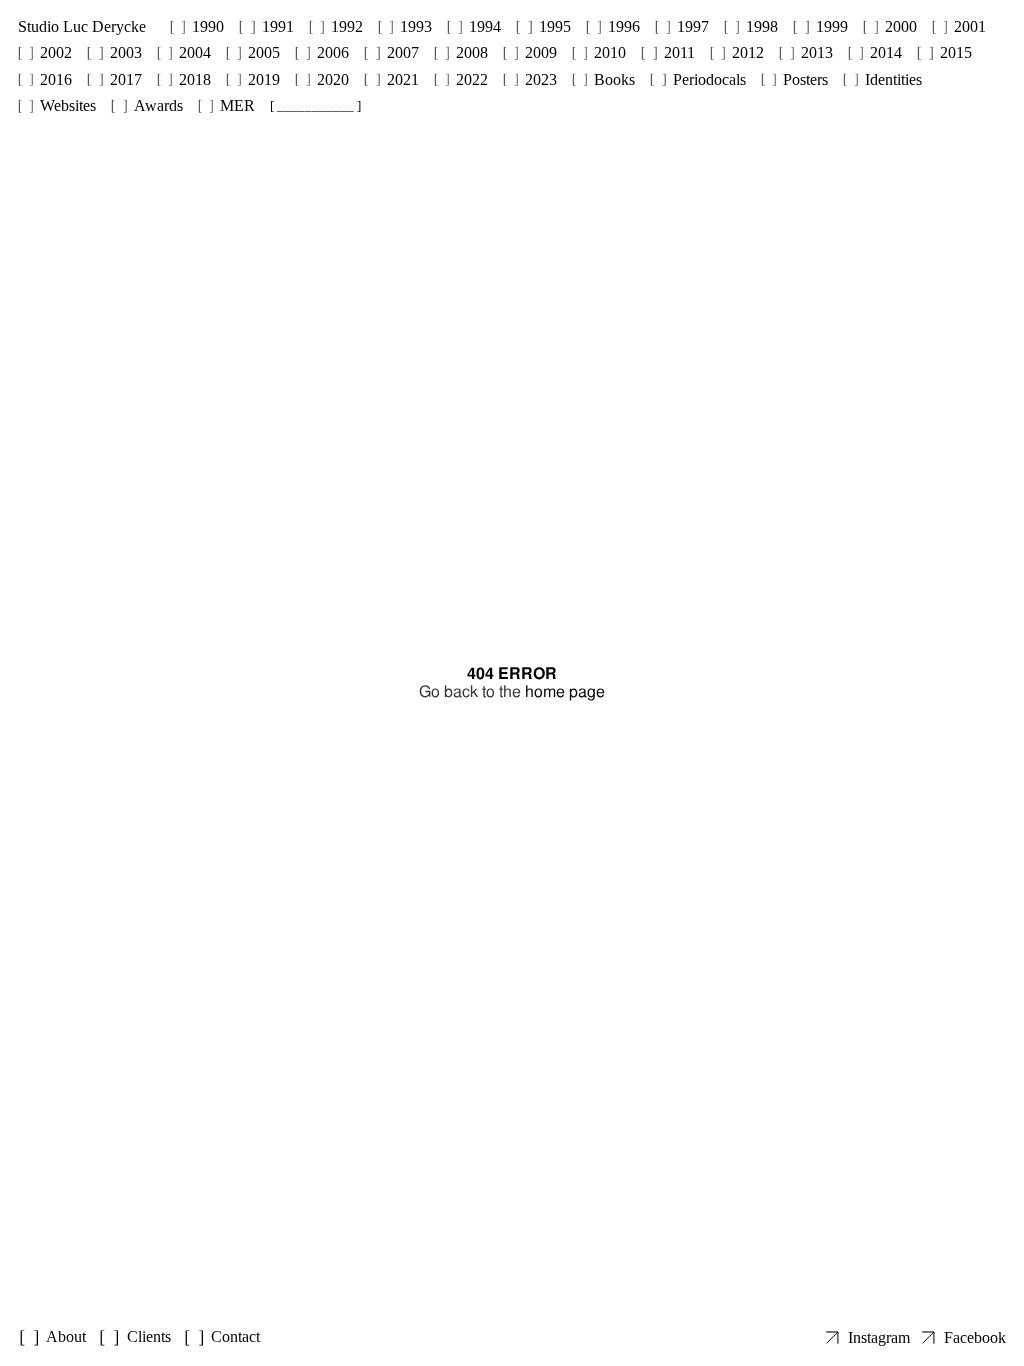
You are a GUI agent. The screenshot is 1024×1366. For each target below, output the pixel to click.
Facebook (975, 1337)
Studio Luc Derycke (82, 26)
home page (565, 691)
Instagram (879, 1337)
